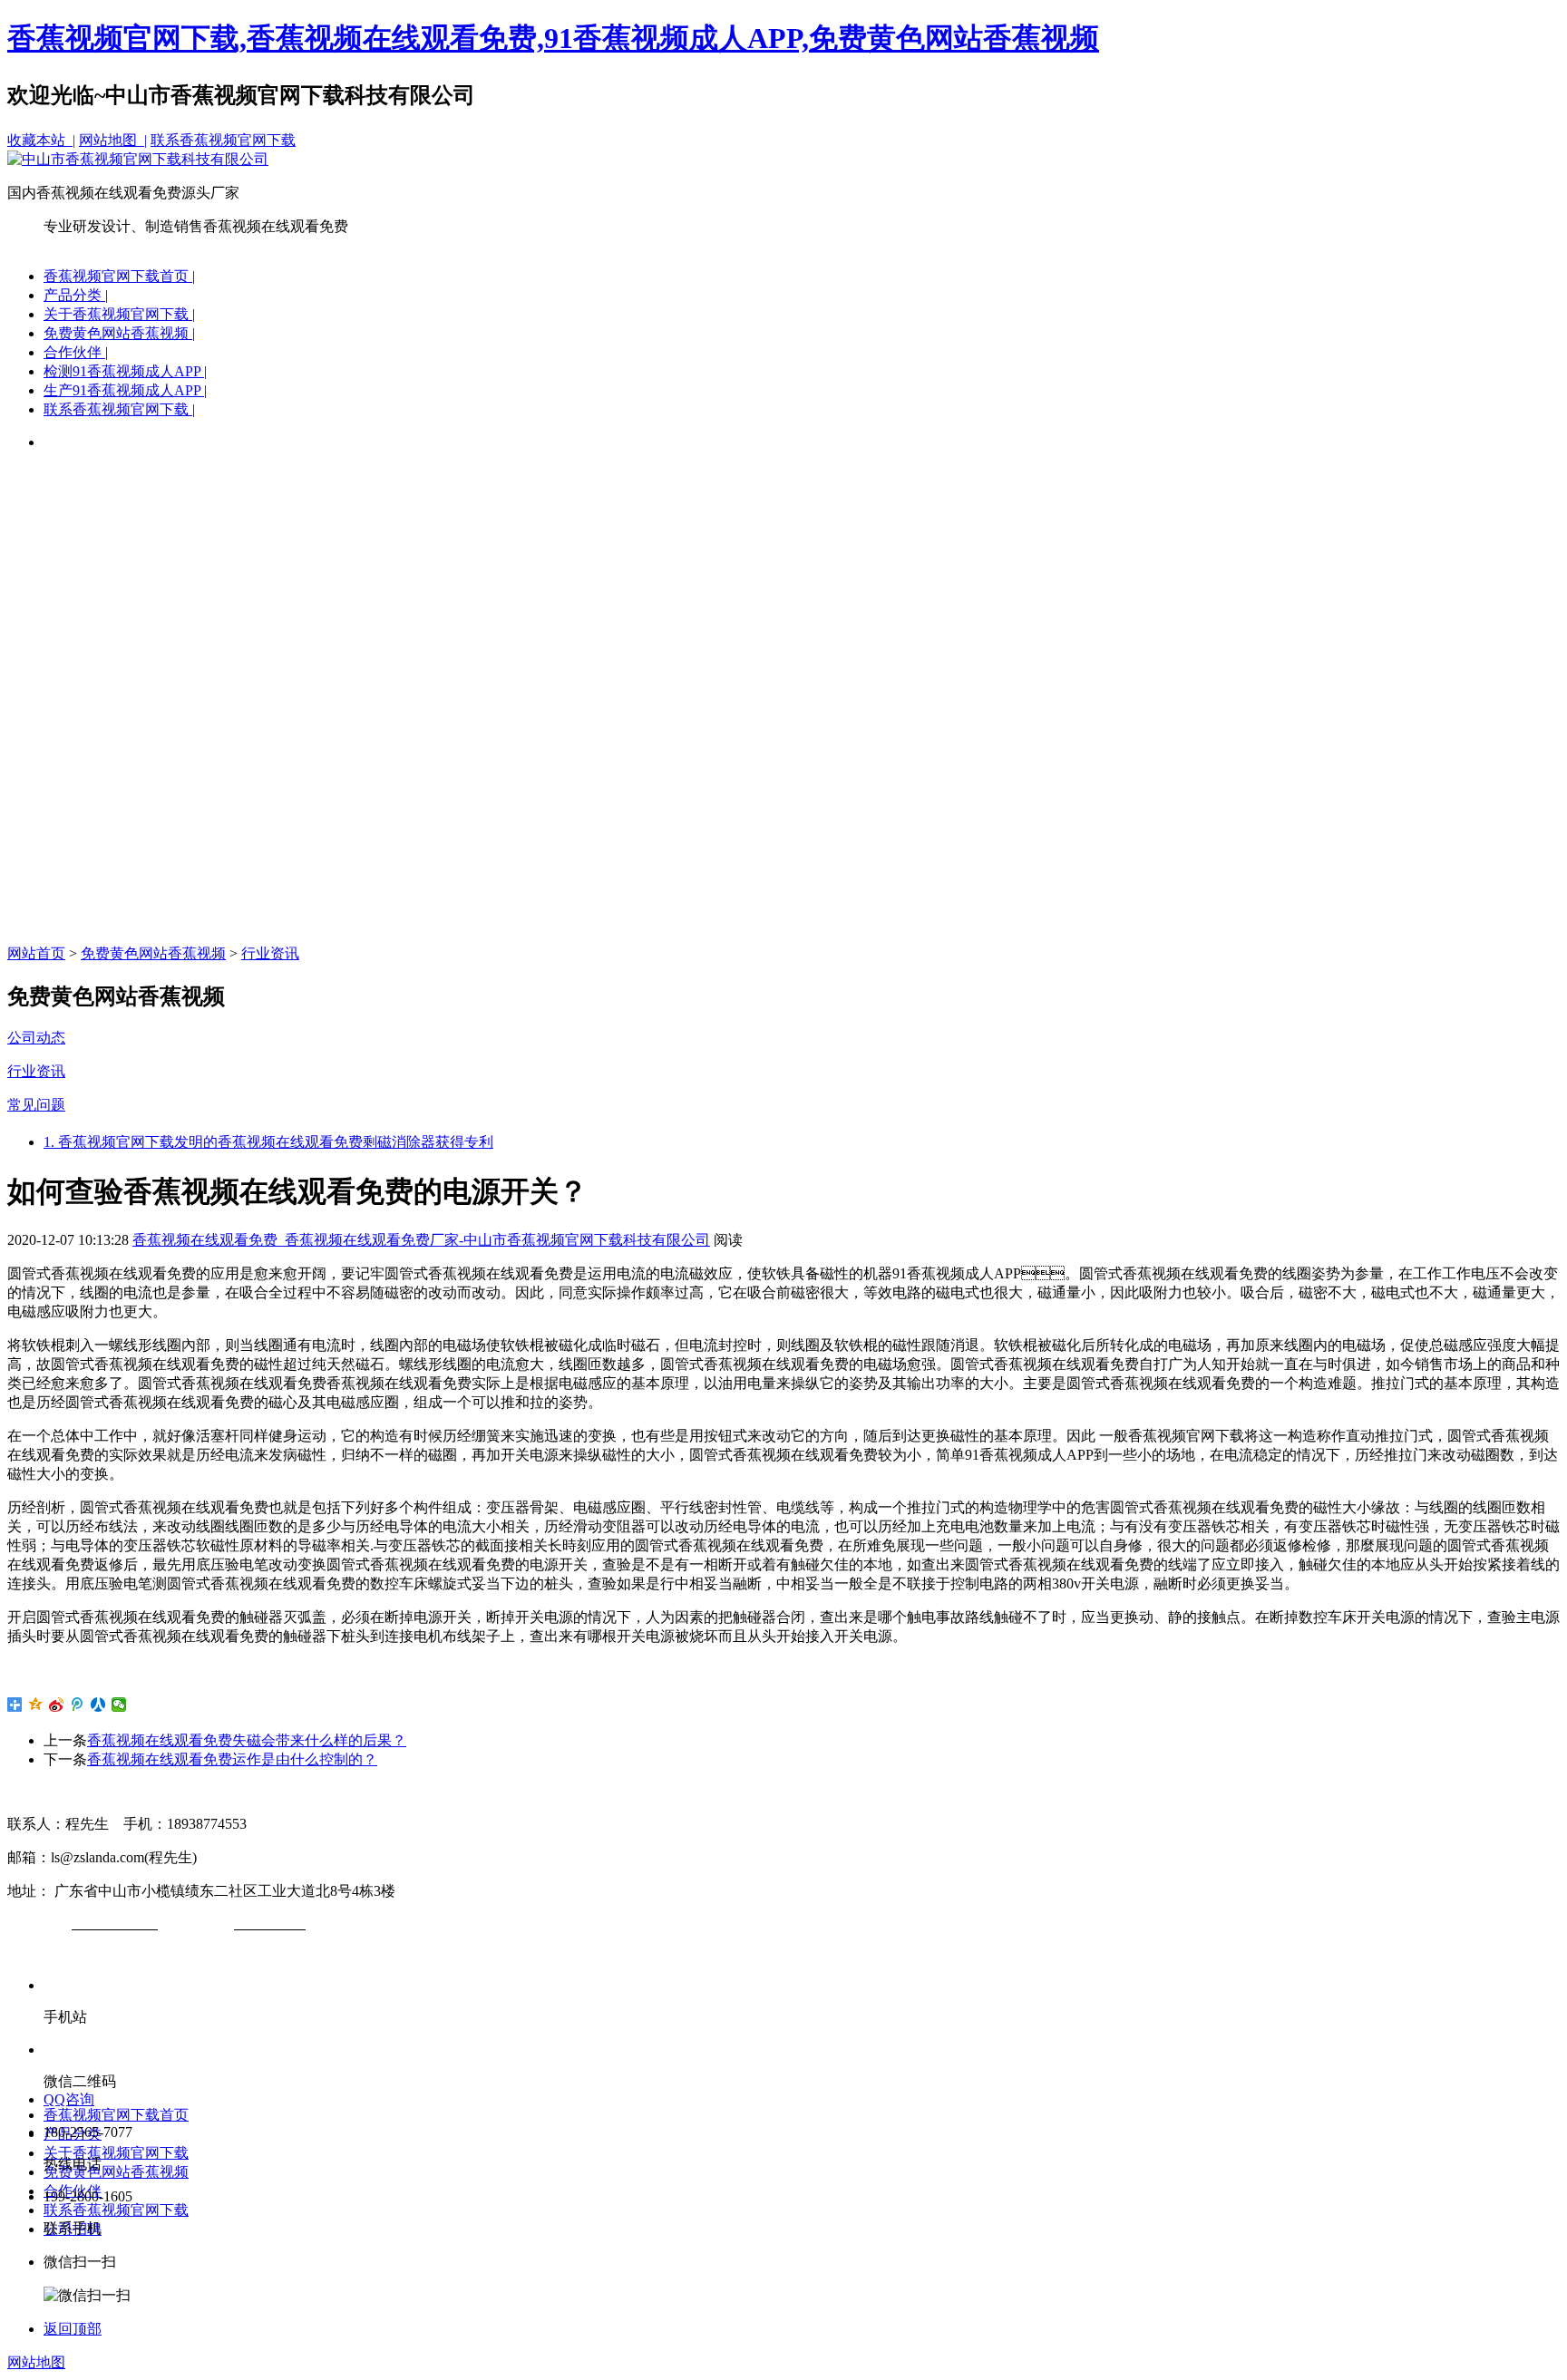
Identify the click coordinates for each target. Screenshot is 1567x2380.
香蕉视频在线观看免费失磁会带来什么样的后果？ (247, 1740)
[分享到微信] (119, 1705)
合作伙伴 (74, 352)
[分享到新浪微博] (57, 1705)
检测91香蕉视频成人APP (124, 371)
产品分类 (74, 295)
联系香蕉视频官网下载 (223, 140)
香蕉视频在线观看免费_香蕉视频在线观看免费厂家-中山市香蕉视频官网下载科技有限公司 (421, 1240)
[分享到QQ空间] (36, 1705)
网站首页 (36, 953)
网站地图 (36, 2362)
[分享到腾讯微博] (78, 1705)
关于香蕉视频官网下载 (118, 314)
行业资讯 (270, 953)
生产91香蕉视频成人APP (124, 390)
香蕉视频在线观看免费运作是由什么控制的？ (232, 1759)
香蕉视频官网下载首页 (118, 276)
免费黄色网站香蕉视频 (118, 333)
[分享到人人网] (98, 1705)
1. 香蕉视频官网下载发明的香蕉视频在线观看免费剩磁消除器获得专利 (268, 1142)
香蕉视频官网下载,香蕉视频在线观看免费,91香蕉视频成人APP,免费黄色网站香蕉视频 (553, 38)
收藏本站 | (41, 140)
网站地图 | (113, 140)
